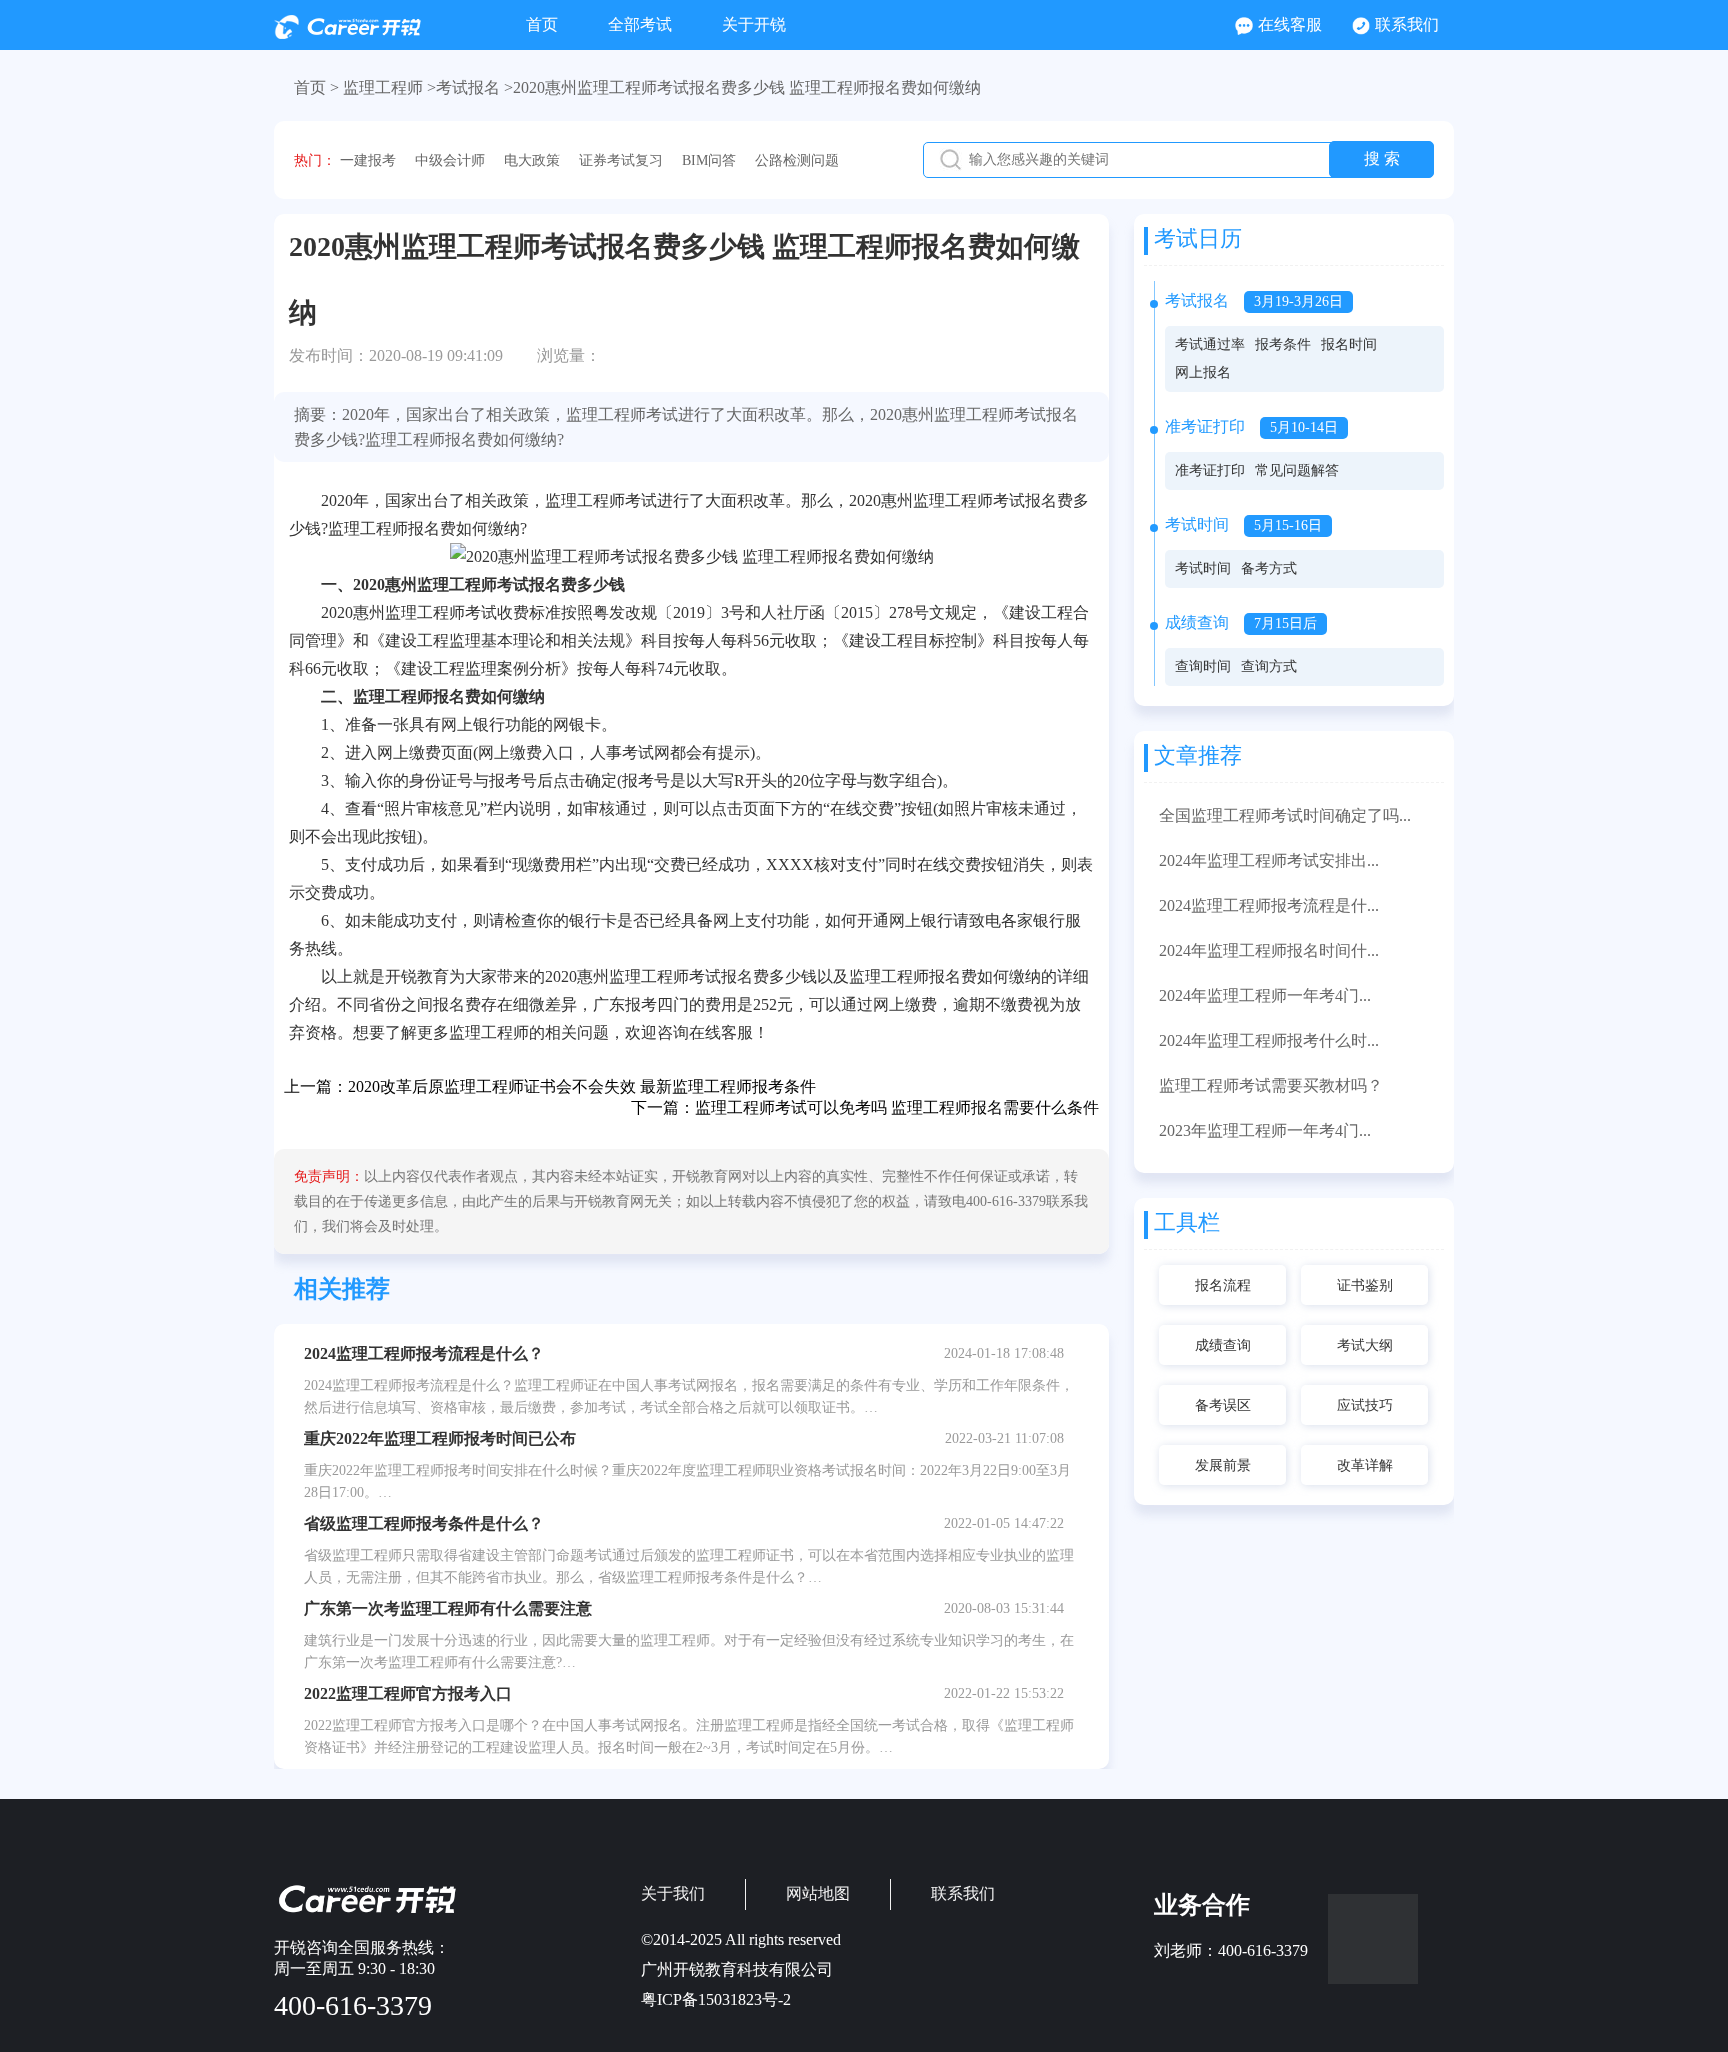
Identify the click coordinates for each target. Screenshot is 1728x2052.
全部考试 (640, 24)
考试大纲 (1365, 1345)
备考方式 (1269, 568)
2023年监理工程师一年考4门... (1265, 1130)
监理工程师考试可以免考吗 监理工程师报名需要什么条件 (897, 1107)
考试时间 (1203, 568)
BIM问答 (709, 160)
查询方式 (1269, 666)
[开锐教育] (347, 33)
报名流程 (1223, 1285)
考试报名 (468, 87)
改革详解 (1365, 1465)
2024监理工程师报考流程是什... (1269, 905)
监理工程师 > (389, 87)
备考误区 (1223, 1405)
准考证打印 (1210, 470)
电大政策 (532, 160)
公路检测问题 (797, 160)
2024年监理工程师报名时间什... (1269, 950)
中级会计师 (450, 160)
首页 (542, 24)
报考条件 (1283, 344)
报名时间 (1349, 344)
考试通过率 (1210, 344)
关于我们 (673, 1893)
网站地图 (818, 1893)
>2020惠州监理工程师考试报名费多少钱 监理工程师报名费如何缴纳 (742, 87)
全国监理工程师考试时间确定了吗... (1285, 815)
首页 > (316, 87)
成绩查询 (1223, 1345)
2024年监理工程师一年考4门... (1265, 995)
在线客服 (1290, 24)
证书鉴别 (1365, 1285)
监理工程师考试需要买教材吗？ (1271, 1085)
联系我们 (1407, 24)
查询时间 (1203, 666)
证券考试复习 (621, 160)
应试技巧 (1365, 1405)
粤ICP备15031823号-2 (716, 1999)
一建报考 (368, 160)
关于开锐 (754, 24)
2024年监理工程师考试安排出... (1269, 860)
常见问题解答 (1297, 470)
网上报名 (1203, 372)
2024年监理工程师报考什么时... (1269, 1040)
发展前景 (1223, 1465)
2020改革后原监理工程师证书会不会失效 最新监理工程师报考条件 (582, 1086)
